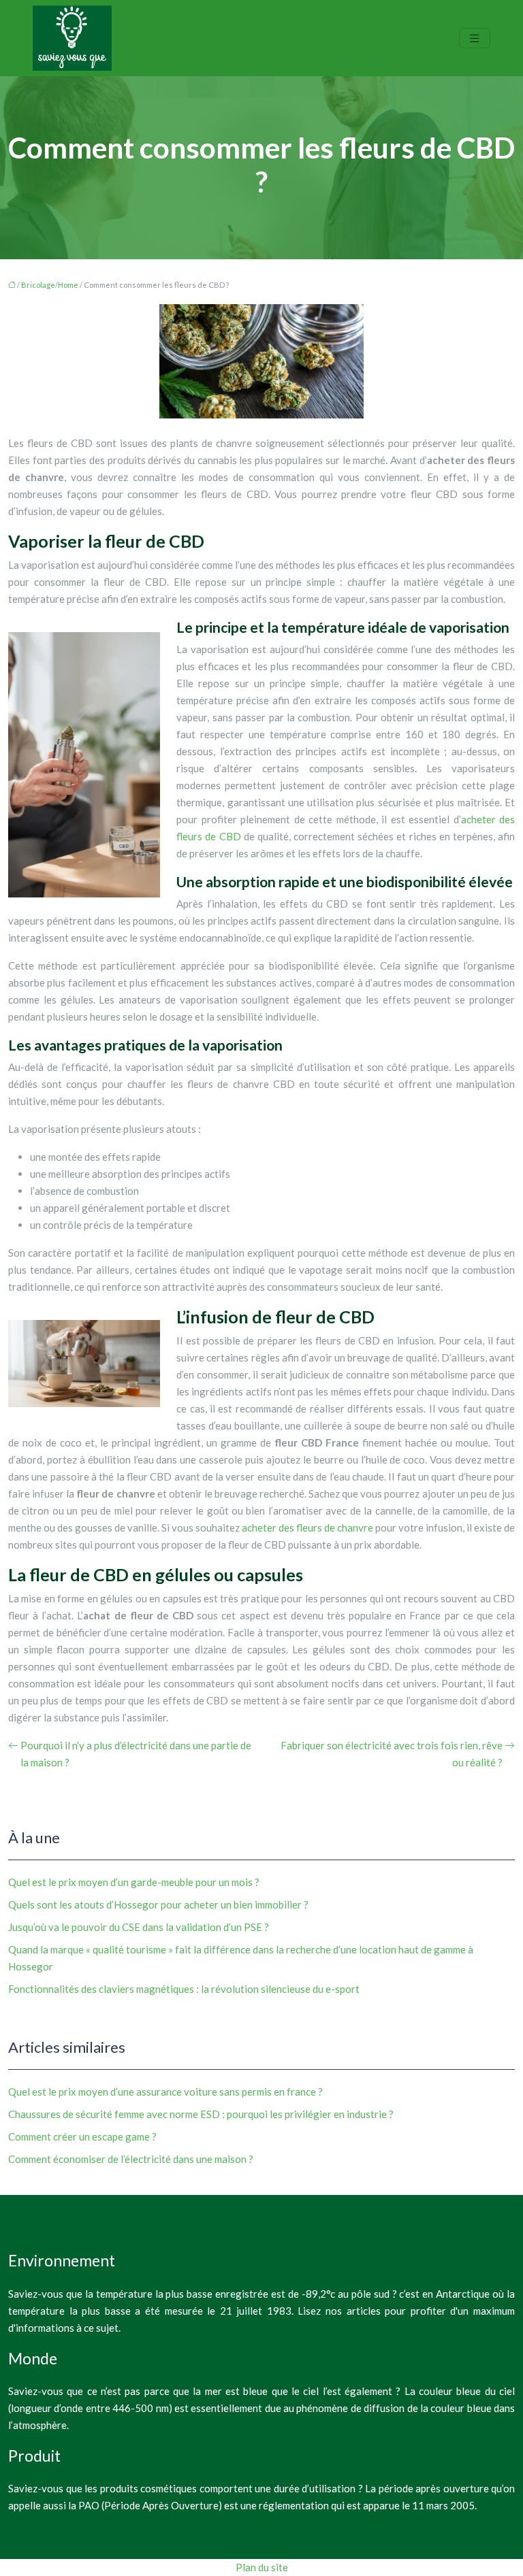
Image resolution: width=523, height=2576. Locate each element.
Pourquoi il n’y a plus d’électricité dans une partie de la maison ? (136, 1754)
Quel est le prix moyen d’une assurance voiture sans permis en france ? (165, 2092)
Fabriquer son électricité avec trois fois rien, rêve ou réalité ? (392, 1754)
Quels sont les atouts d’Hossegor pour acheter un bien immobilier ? (158, 1904)
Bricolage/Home (50, 285)
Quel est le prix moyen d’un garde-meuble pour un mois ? (134, 1882)
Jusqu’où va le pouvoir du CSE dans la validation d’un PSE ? (139, 1927)
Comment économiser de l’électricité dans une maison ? (131, 2159)
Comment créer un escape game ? (82, 2136)
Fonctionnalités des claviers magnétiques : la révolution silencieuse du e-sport (184, 1989)
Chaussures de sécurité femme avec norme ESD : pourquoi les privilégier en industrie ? (201, 2114)
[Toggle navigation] (475, 38)
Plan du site (262, 2567)
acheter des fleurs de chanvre (307, 1528)
